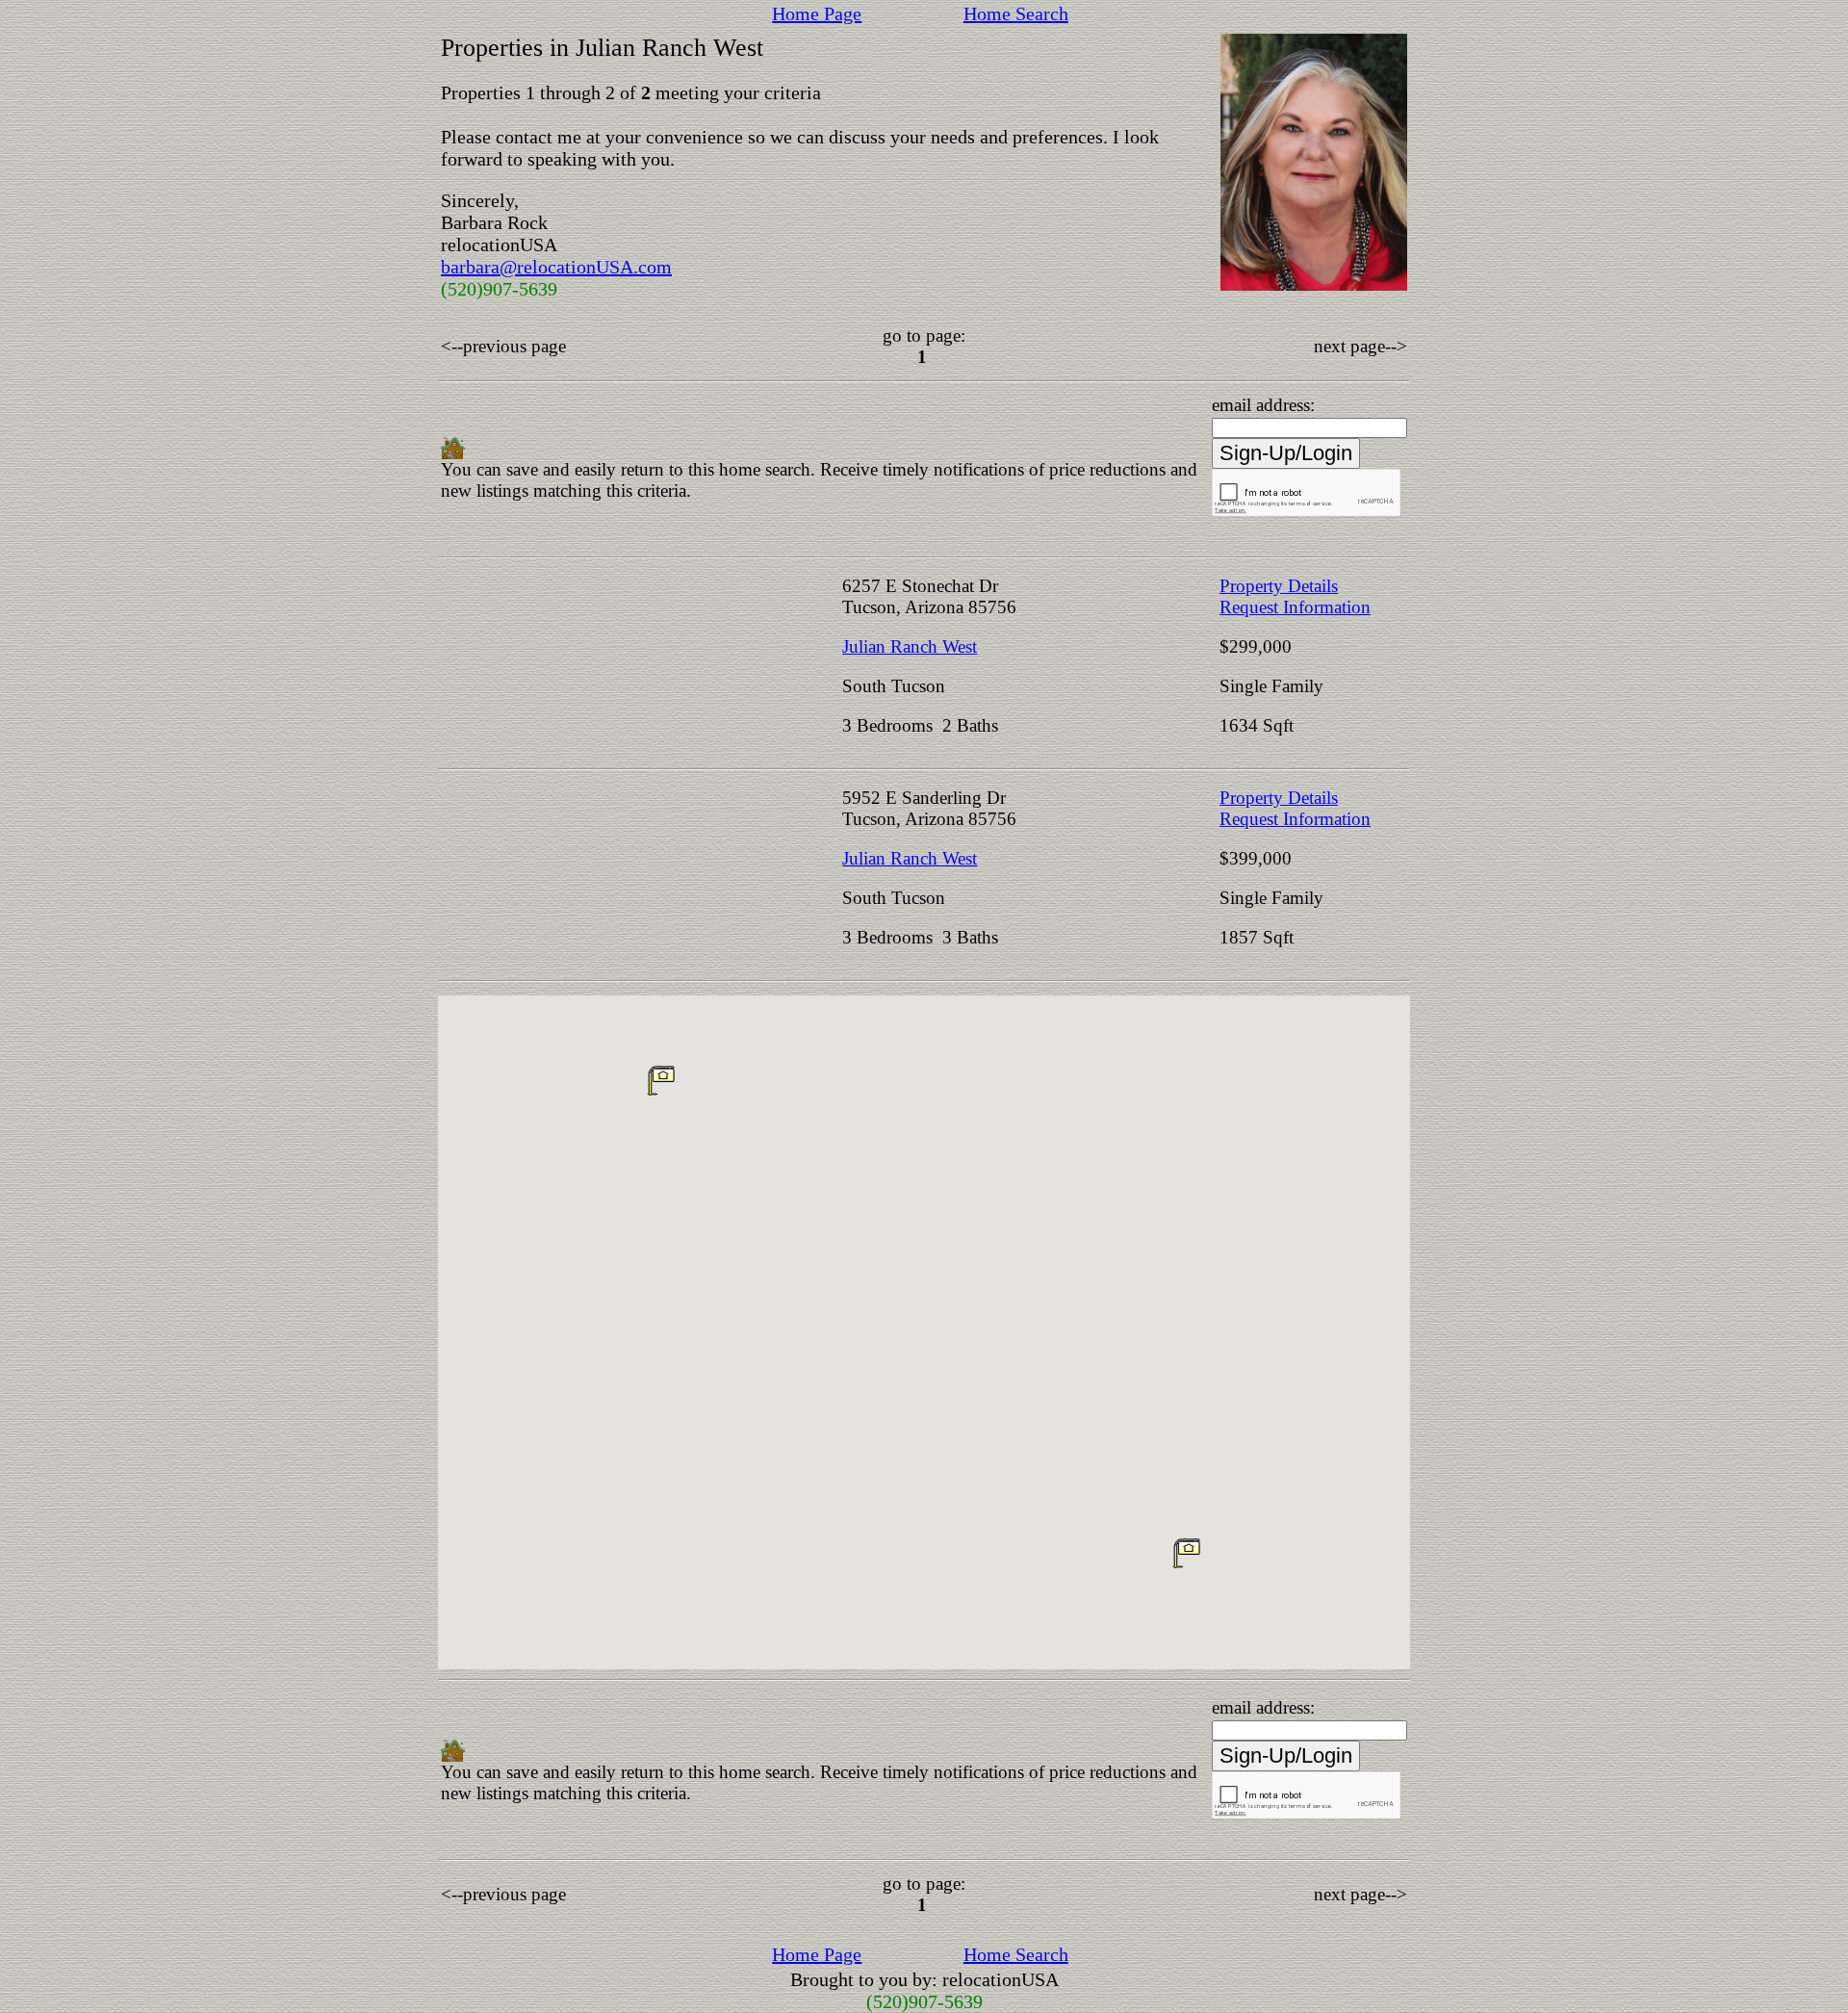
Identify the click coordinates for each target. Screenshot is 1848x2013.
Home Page (817, 13)
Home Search (1016, 13)
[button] (1187, 1553)
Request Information (1295, 607)
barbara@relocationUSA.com (556, 267)
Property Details (1279, 586)
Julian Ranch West (910, 646)
